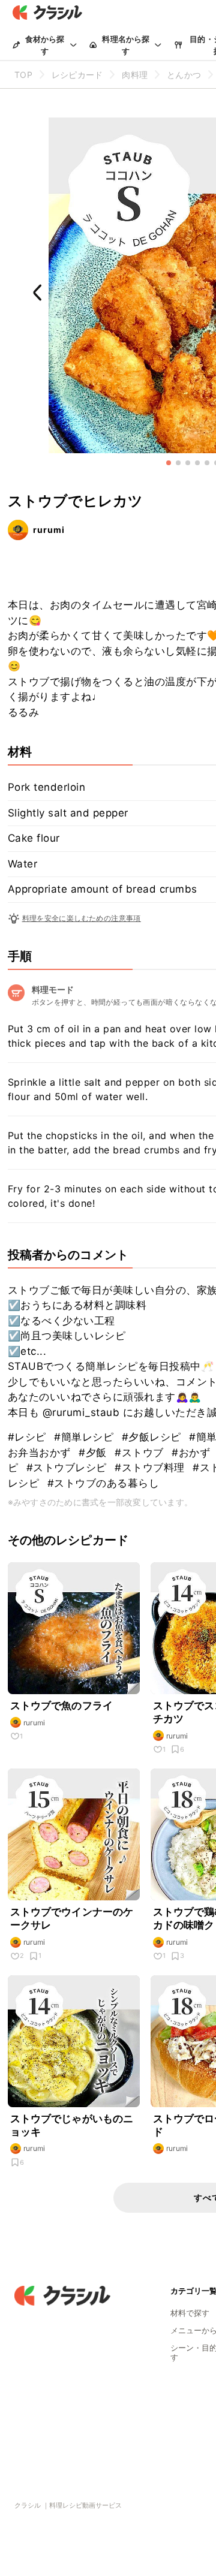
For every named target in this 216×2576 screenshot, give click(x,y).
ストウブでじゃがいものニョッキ (72, 2125)
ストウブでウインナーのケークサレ (72, 1918)
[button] (169, 463)
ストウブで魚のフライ (62, 1706)
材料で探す (190, 2313)
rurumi (49, 530)
